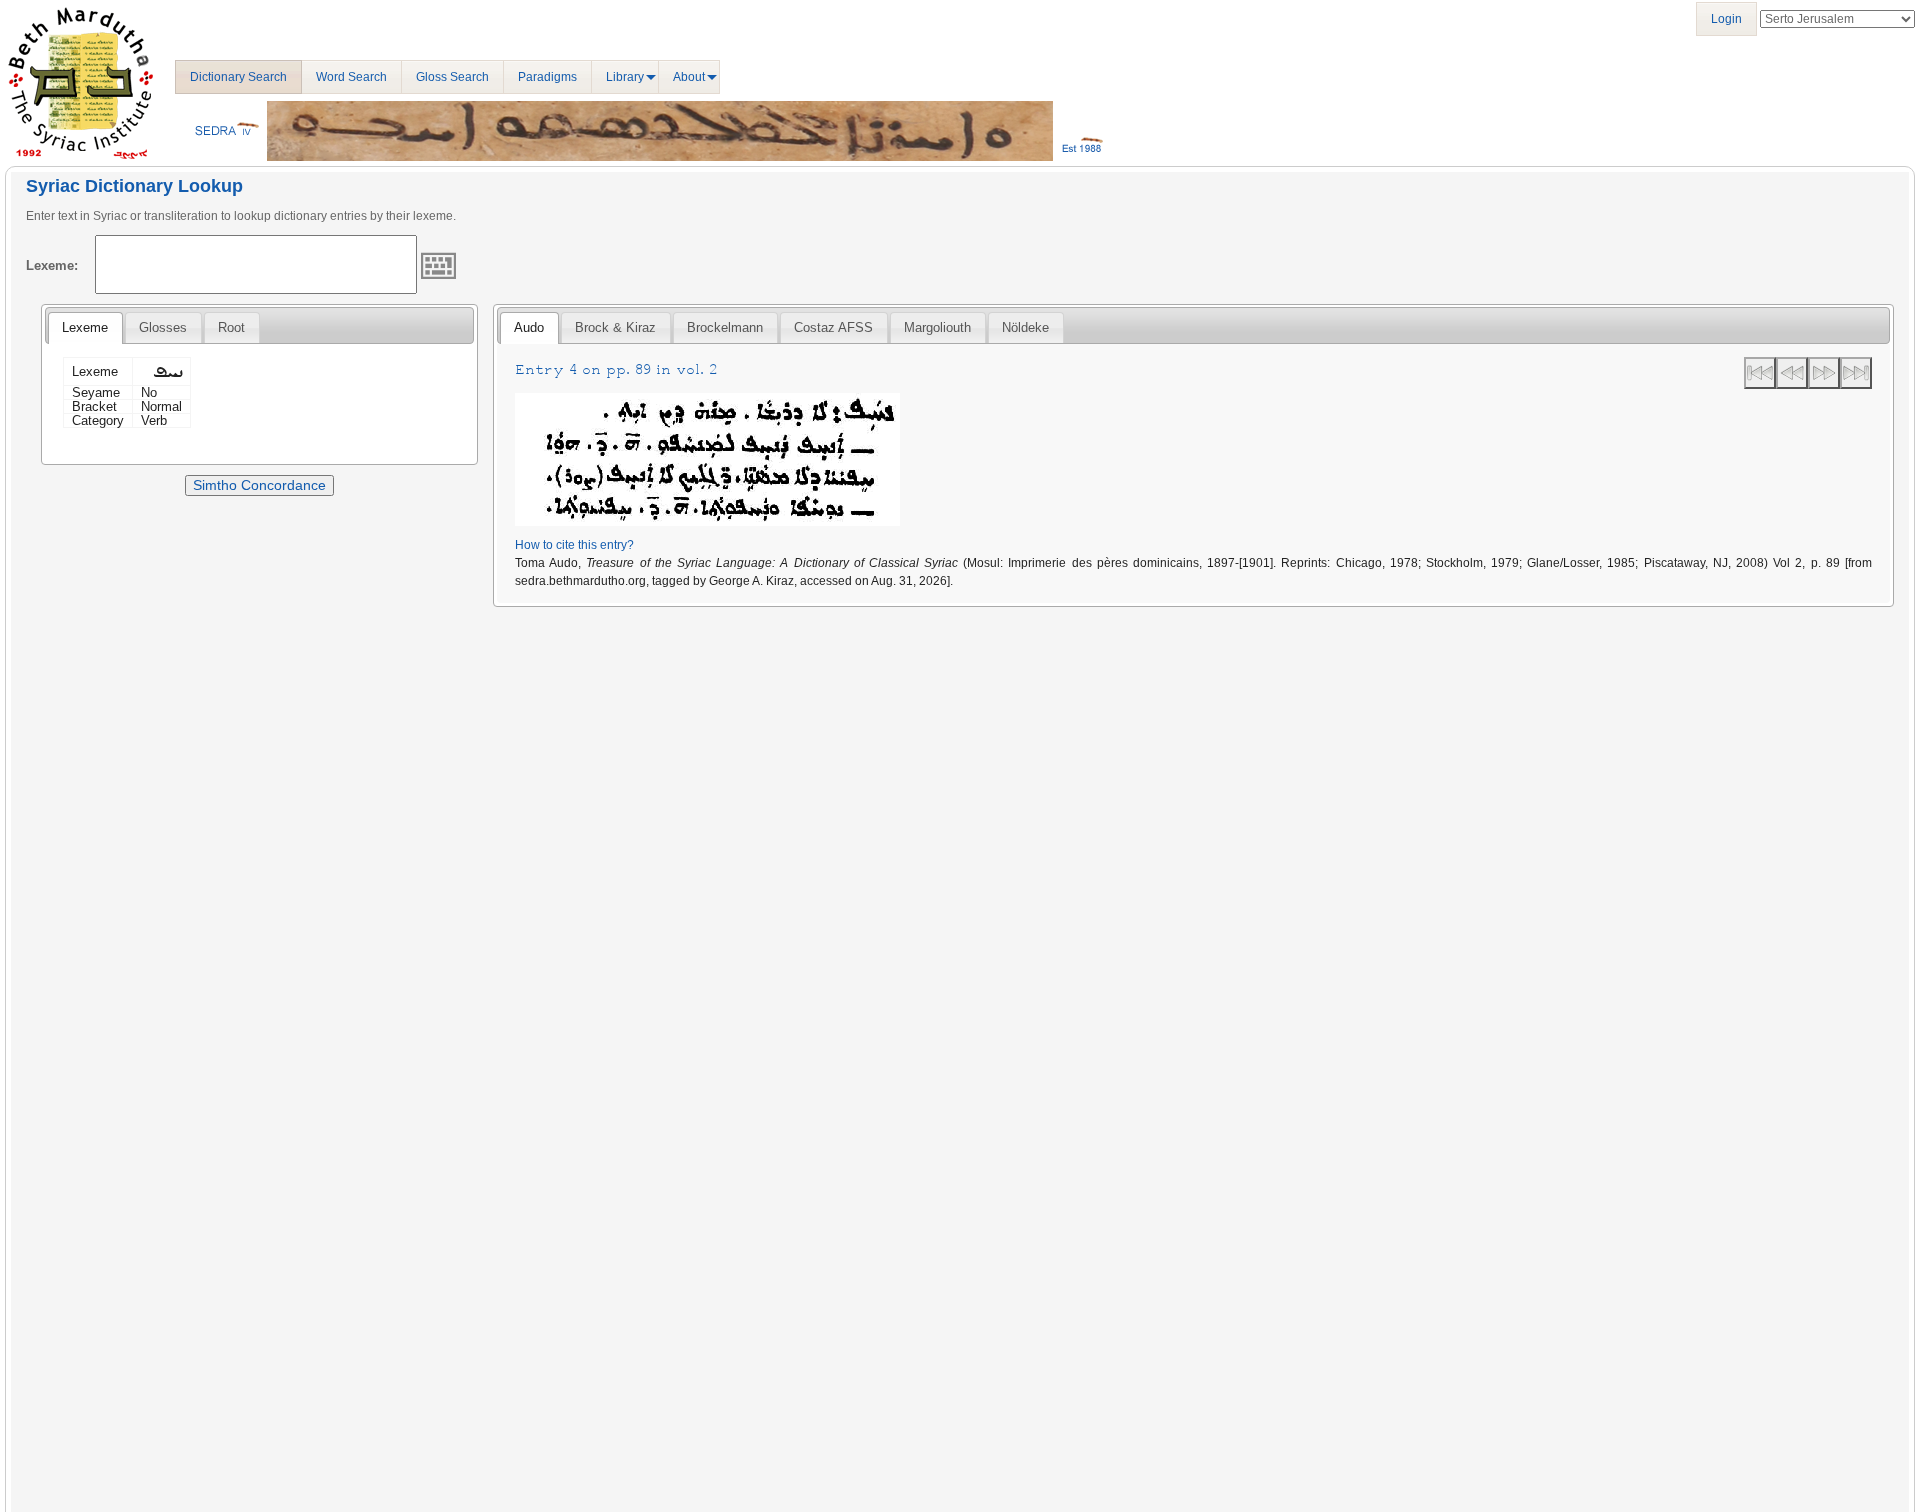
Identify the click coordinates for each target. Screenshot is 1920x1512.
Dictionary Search (238, 77)
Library (625, 77)
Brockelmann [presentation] (725, 327)
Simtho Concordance (259, 485)
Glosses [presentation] (163, 327)
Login (1726, 19)
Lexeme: (52, 265)
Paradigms (547, 77)
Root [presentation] (231, 327)
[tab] (85, 328)
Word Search (351, 77)
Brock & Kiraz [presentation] (615, 327)
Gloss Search (452, 77)
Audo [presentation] (529, 327)
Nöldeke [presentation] (1025, 327)
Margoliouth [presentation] (937, 327)
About (689, 77)
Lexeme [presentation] (85, 327)
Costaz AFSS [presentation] (833, 327)
